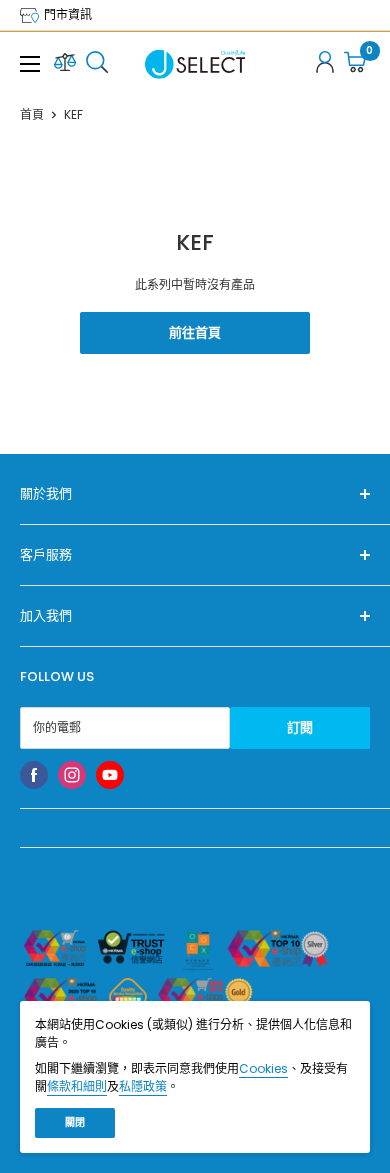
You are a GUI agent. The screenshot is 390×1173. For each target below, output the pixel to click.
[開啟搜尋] (97, 64)
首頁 (32, 114)
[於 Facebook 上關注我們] (34, 775)
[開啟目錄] (30, 64)
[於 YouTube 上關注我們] (110, 775)
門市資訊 (66, 14)
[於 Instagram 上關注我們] (72, 775)
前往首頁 (195, 332)
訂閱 (300, 727)
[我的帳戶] (325, 64)
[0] (356, 64)
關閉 (75, 1122)
